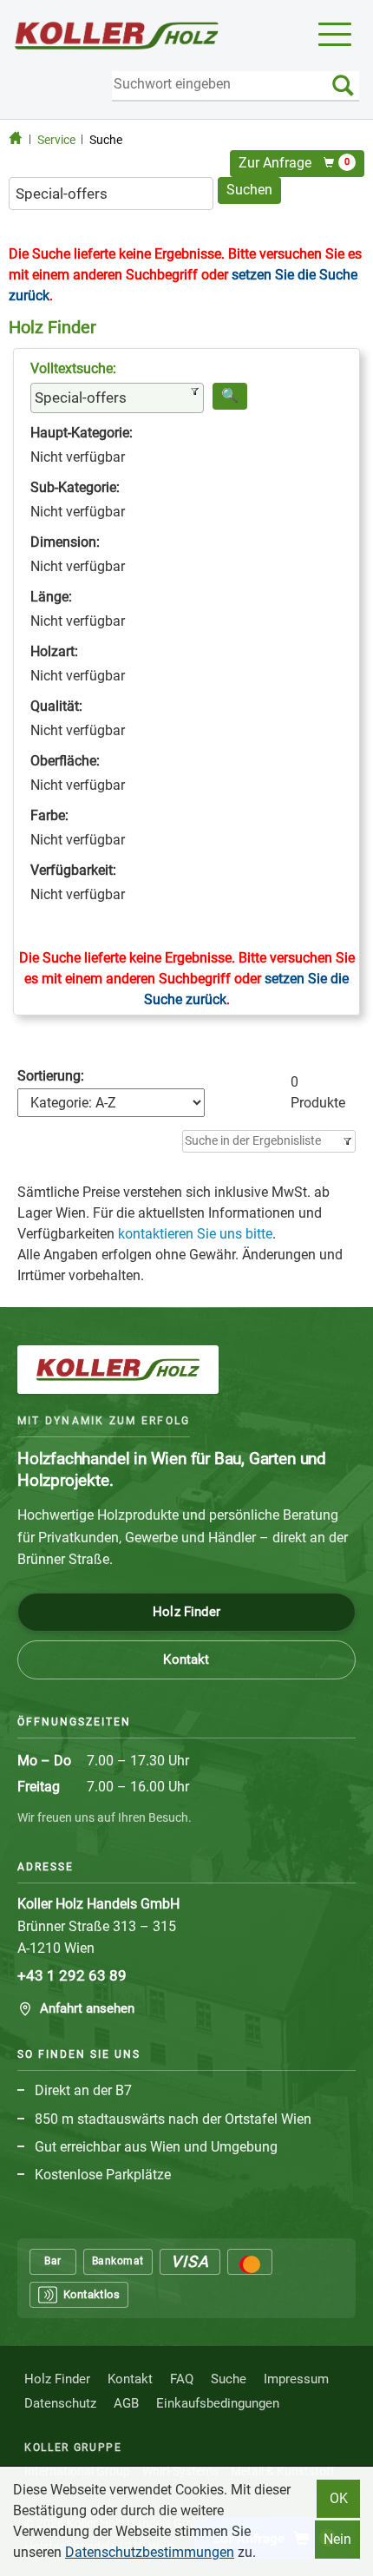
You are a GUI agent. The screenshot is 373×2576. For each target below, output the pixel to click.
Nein (337, 2539)
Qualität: (56, 706)
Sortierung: (51, 1076)
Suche (106, 140)
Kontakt (186, 1659)
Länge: (51, 597)
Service (56, 140)
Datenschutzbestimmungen (150, 2552)
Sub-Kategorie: (75, 487)
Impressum (296, 2379)
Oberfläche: (65, 761)
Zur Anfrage (294, 163)
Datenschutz (60, 2403)
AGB (126, 2403)
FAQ (182, 2379)
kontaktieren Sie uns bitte (195, 1234)
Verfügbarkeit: (73, 870)
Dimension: (65, 542)
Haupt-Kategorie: (82, 433)
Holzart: (54, 651)
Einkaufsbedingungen (218, 2403)
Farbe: (49, 815)
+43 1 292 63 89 (72, 1975)
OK (339, 2498)
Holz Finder (186, 1612)
